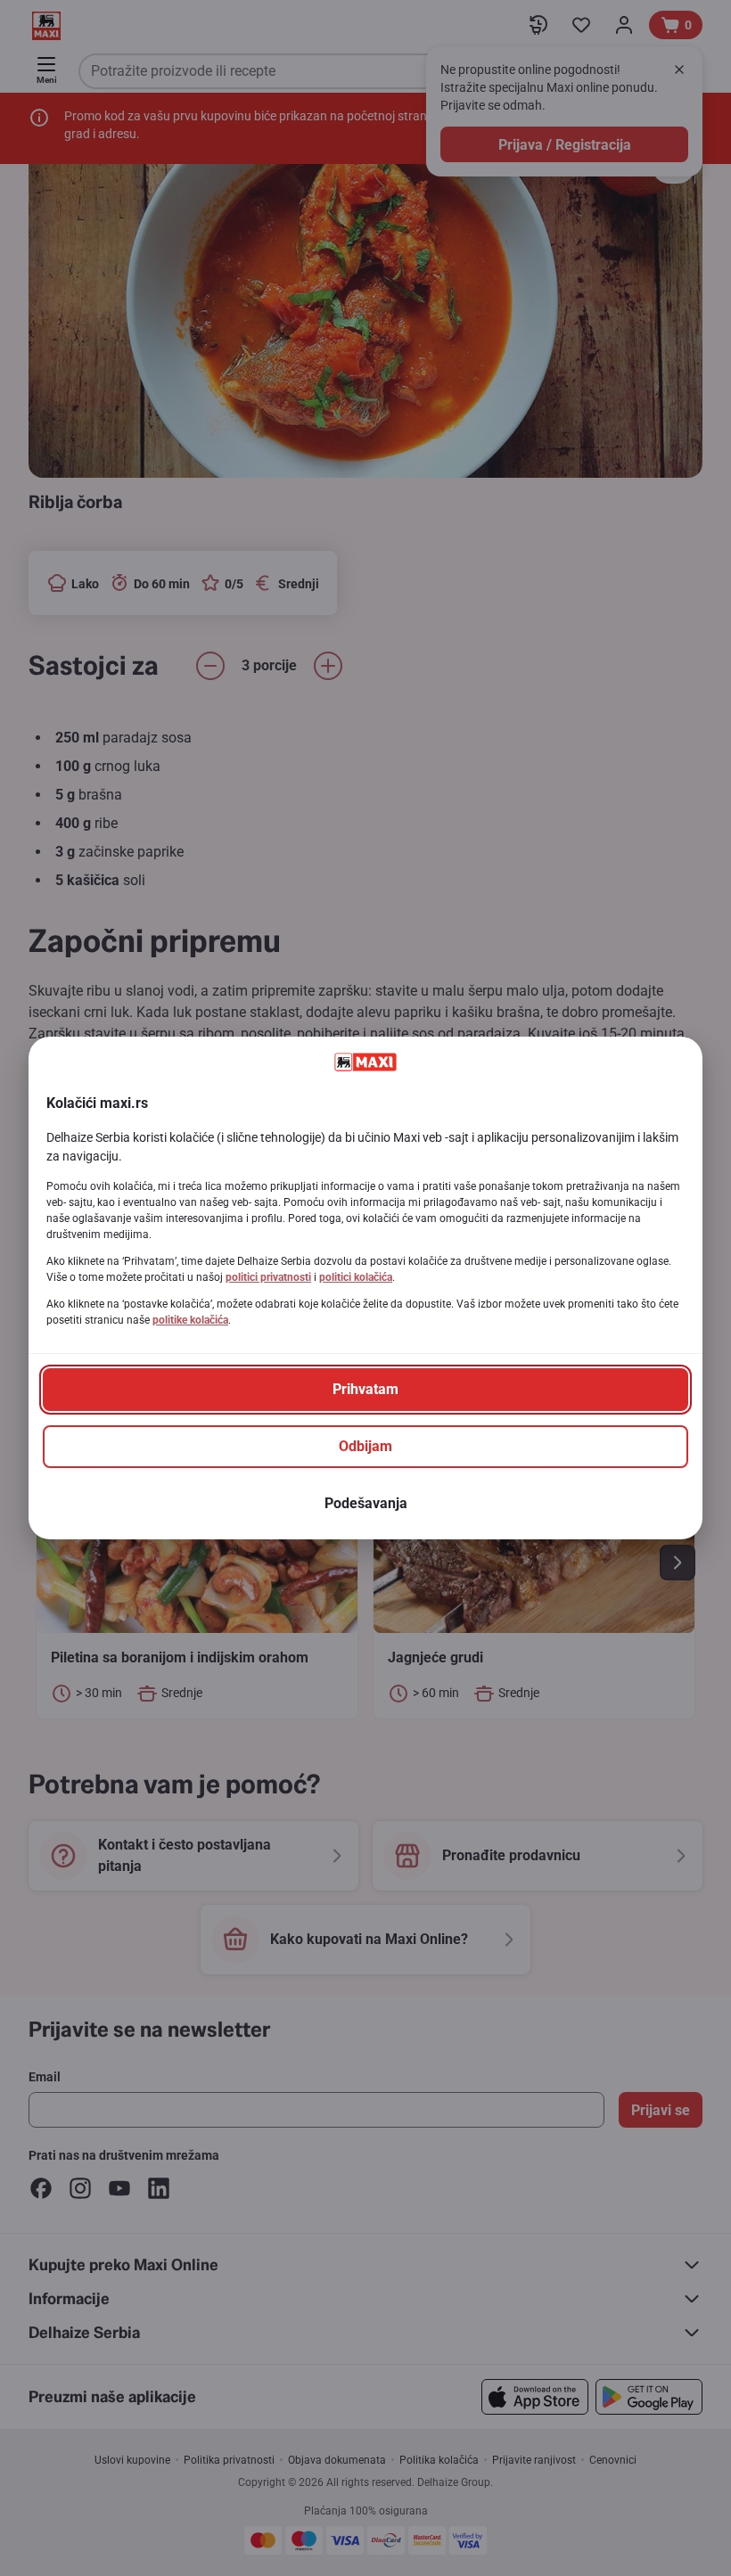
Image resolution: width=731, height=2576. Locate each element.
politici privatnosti (268, 1277)
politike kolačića (190, 1320)
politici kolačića (356, 1277)
